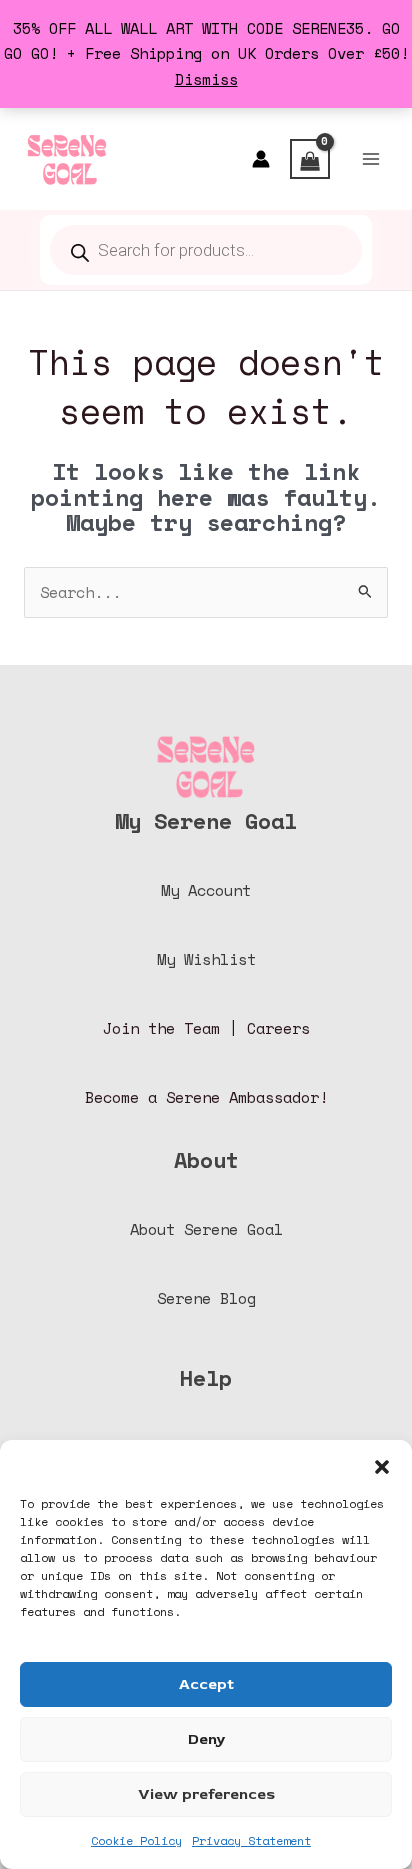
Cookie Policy (136, 1840)
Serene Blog (206, 1298)
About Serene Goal (206, 1229)
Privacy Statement (251, 1840)
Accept (206, 1684)
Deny (206, 1739)
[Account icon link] (261, 159)
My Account (206, 890)
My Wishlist (206, 959)
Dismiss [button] (206, 79)
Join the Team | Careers (206, 1028)
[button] (382, 1465)
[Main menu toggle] (371, 159)
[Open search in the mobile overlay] (206, 250)
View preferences (206, 1794)
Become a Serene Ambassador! (206, 1097)
